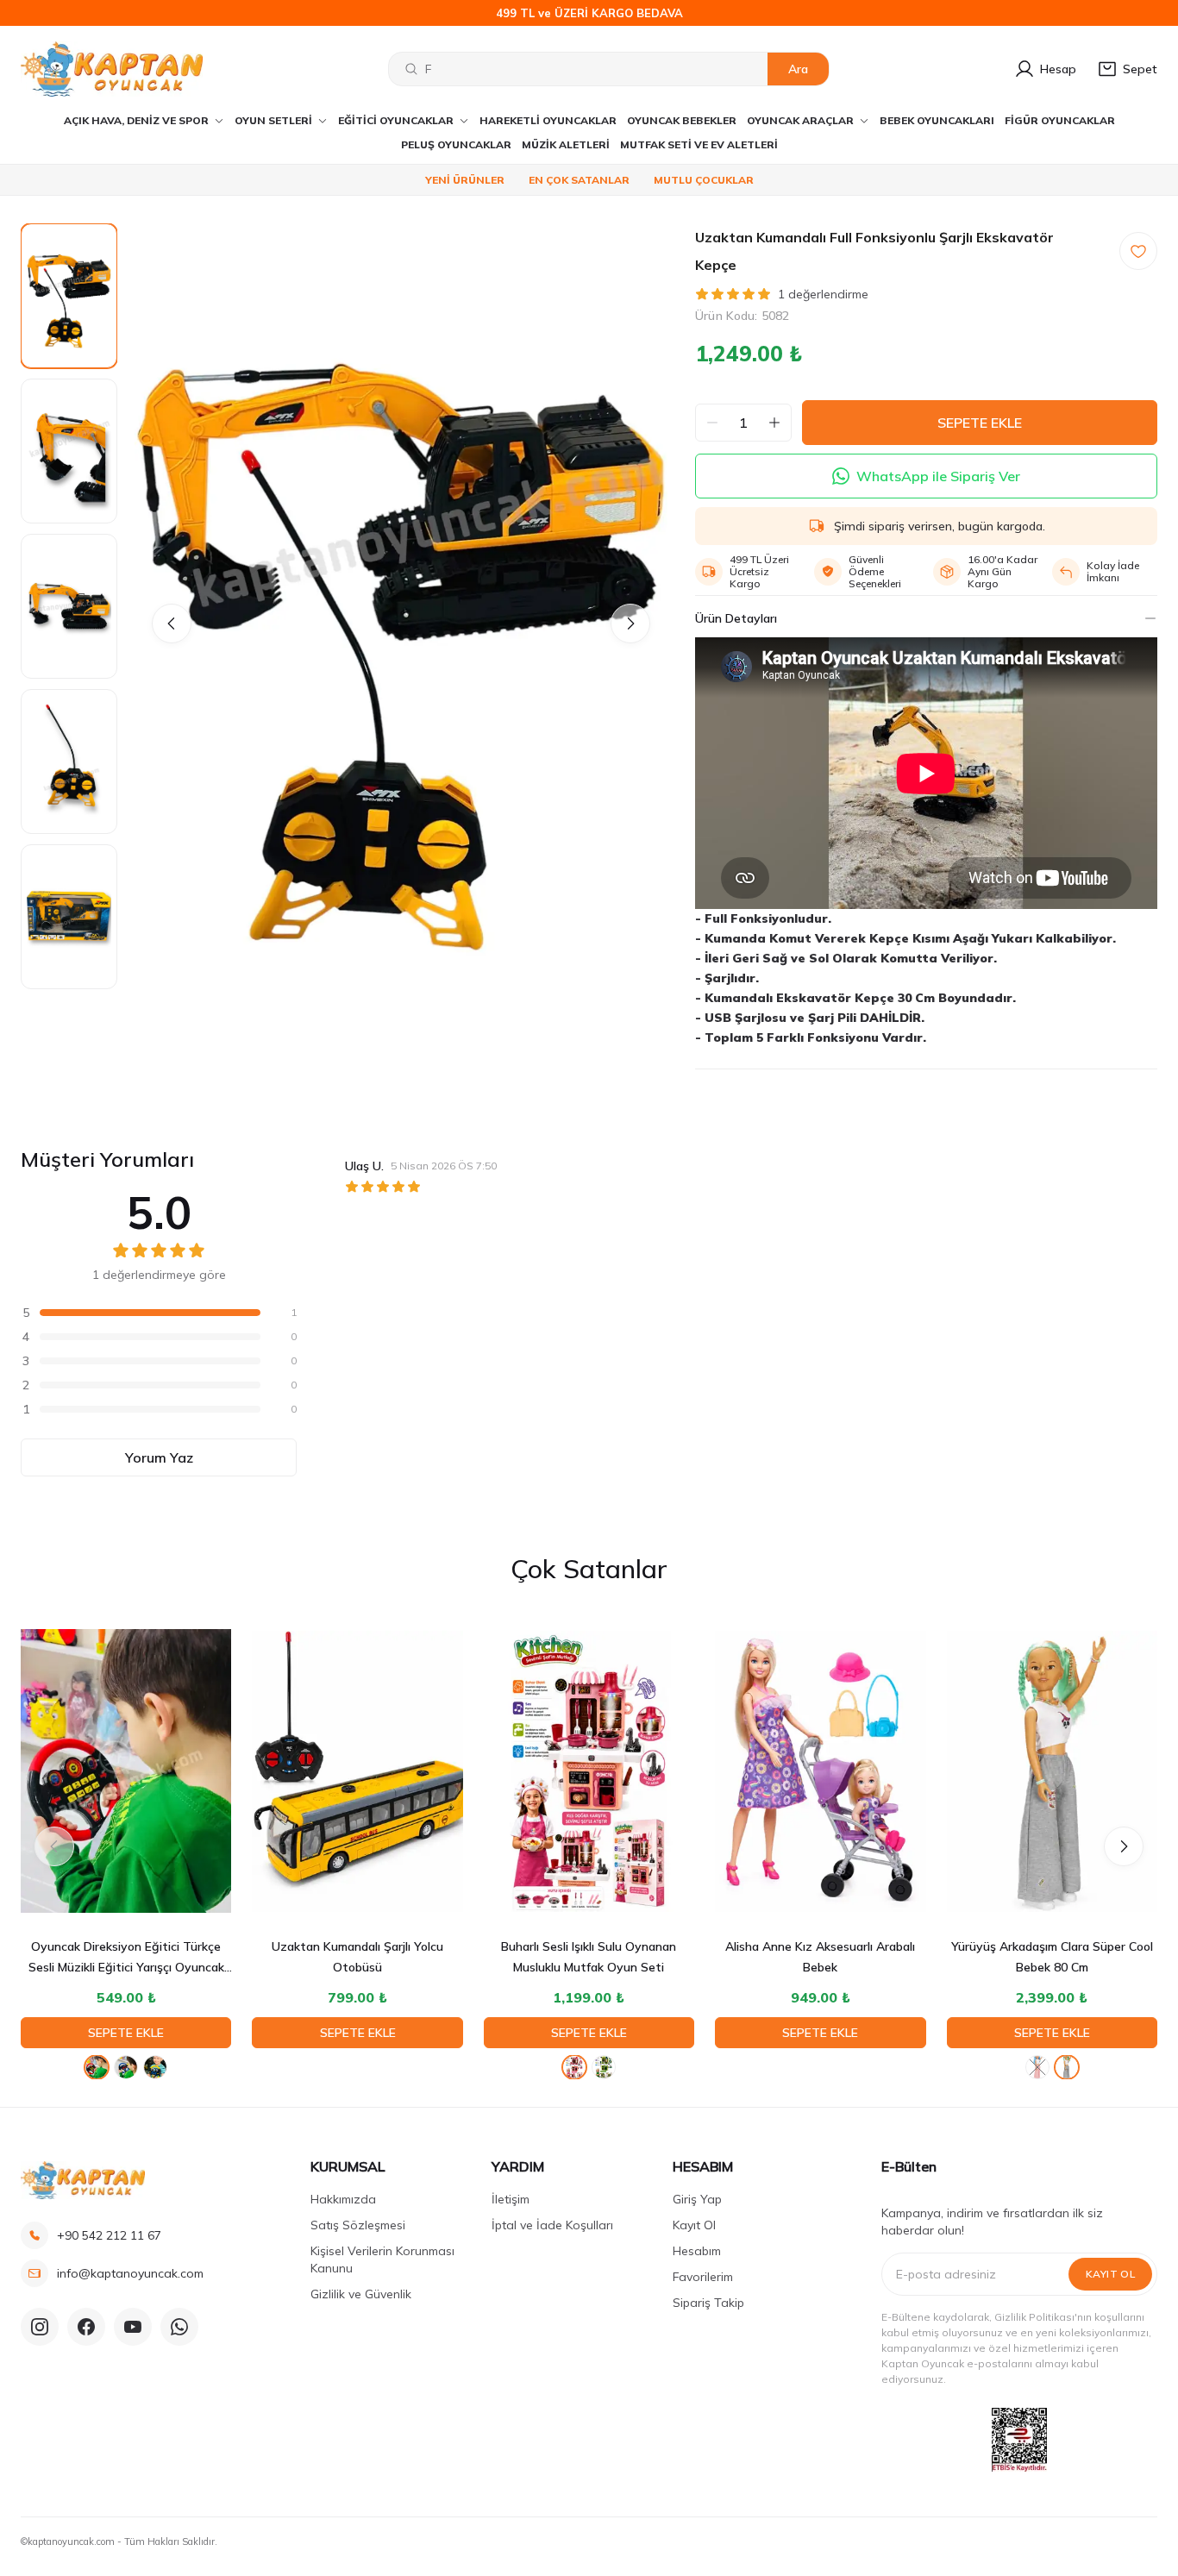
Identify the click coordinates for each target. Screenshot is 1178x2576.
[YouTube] (133, 2327)
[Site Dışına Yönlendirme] (1019, 2440)
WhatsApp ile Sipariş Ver (938, 476)
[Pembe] (574, 2067)
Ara (798, 69)
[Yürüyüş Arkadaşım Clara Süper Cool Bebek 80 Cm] (1052, 1771)
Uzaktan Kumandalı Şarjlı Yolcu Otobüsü (357, 1957)
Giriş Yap (697, 2199)
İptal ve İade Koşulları (552, 2225)
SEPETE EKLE (980, 423)
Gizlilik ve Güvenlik (361, 2294)
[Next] (630, 624)
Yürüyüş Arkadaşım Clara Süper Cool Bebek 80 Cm (1052, 1957)
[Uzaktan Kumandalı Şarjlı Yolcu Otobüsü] (357, 1771)
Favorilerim (703, 2277)
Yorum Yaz (159, 1457)
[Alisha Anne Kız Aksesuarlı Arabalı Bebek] (820, 1771)
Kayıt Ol (694, 2225)
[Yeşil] (604, 2067)
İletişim (511, 2199)
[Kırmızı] (97, 2067)
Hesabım (697, 2251)
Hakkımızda (343, 2199)
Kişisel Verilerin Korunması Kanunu (382, 2259)
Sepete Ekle (126, 2033)
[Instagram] (40, 2327)
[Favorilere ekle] (1138, 251)
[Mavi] (126, 2067)
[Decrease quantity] (712, 423)
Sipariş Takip (708, 2303)
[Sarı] (155, 2067)
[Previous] (172, 624)
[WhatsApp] (179, 2327)
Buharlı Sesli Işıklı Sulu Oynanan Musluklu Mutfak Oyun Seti (589, 1957)
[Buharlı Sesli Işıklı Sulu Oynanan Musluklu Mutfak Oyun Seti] (589, 1771)
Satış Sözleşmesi (358, 2225)
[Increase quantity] (774, 423)
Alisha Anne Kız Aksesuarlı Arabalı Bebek (820, 1957)
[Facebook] (86, 2327)
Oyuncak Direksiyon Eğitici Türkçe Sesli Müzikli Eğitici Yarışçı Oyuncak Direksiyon (126, 1958)
